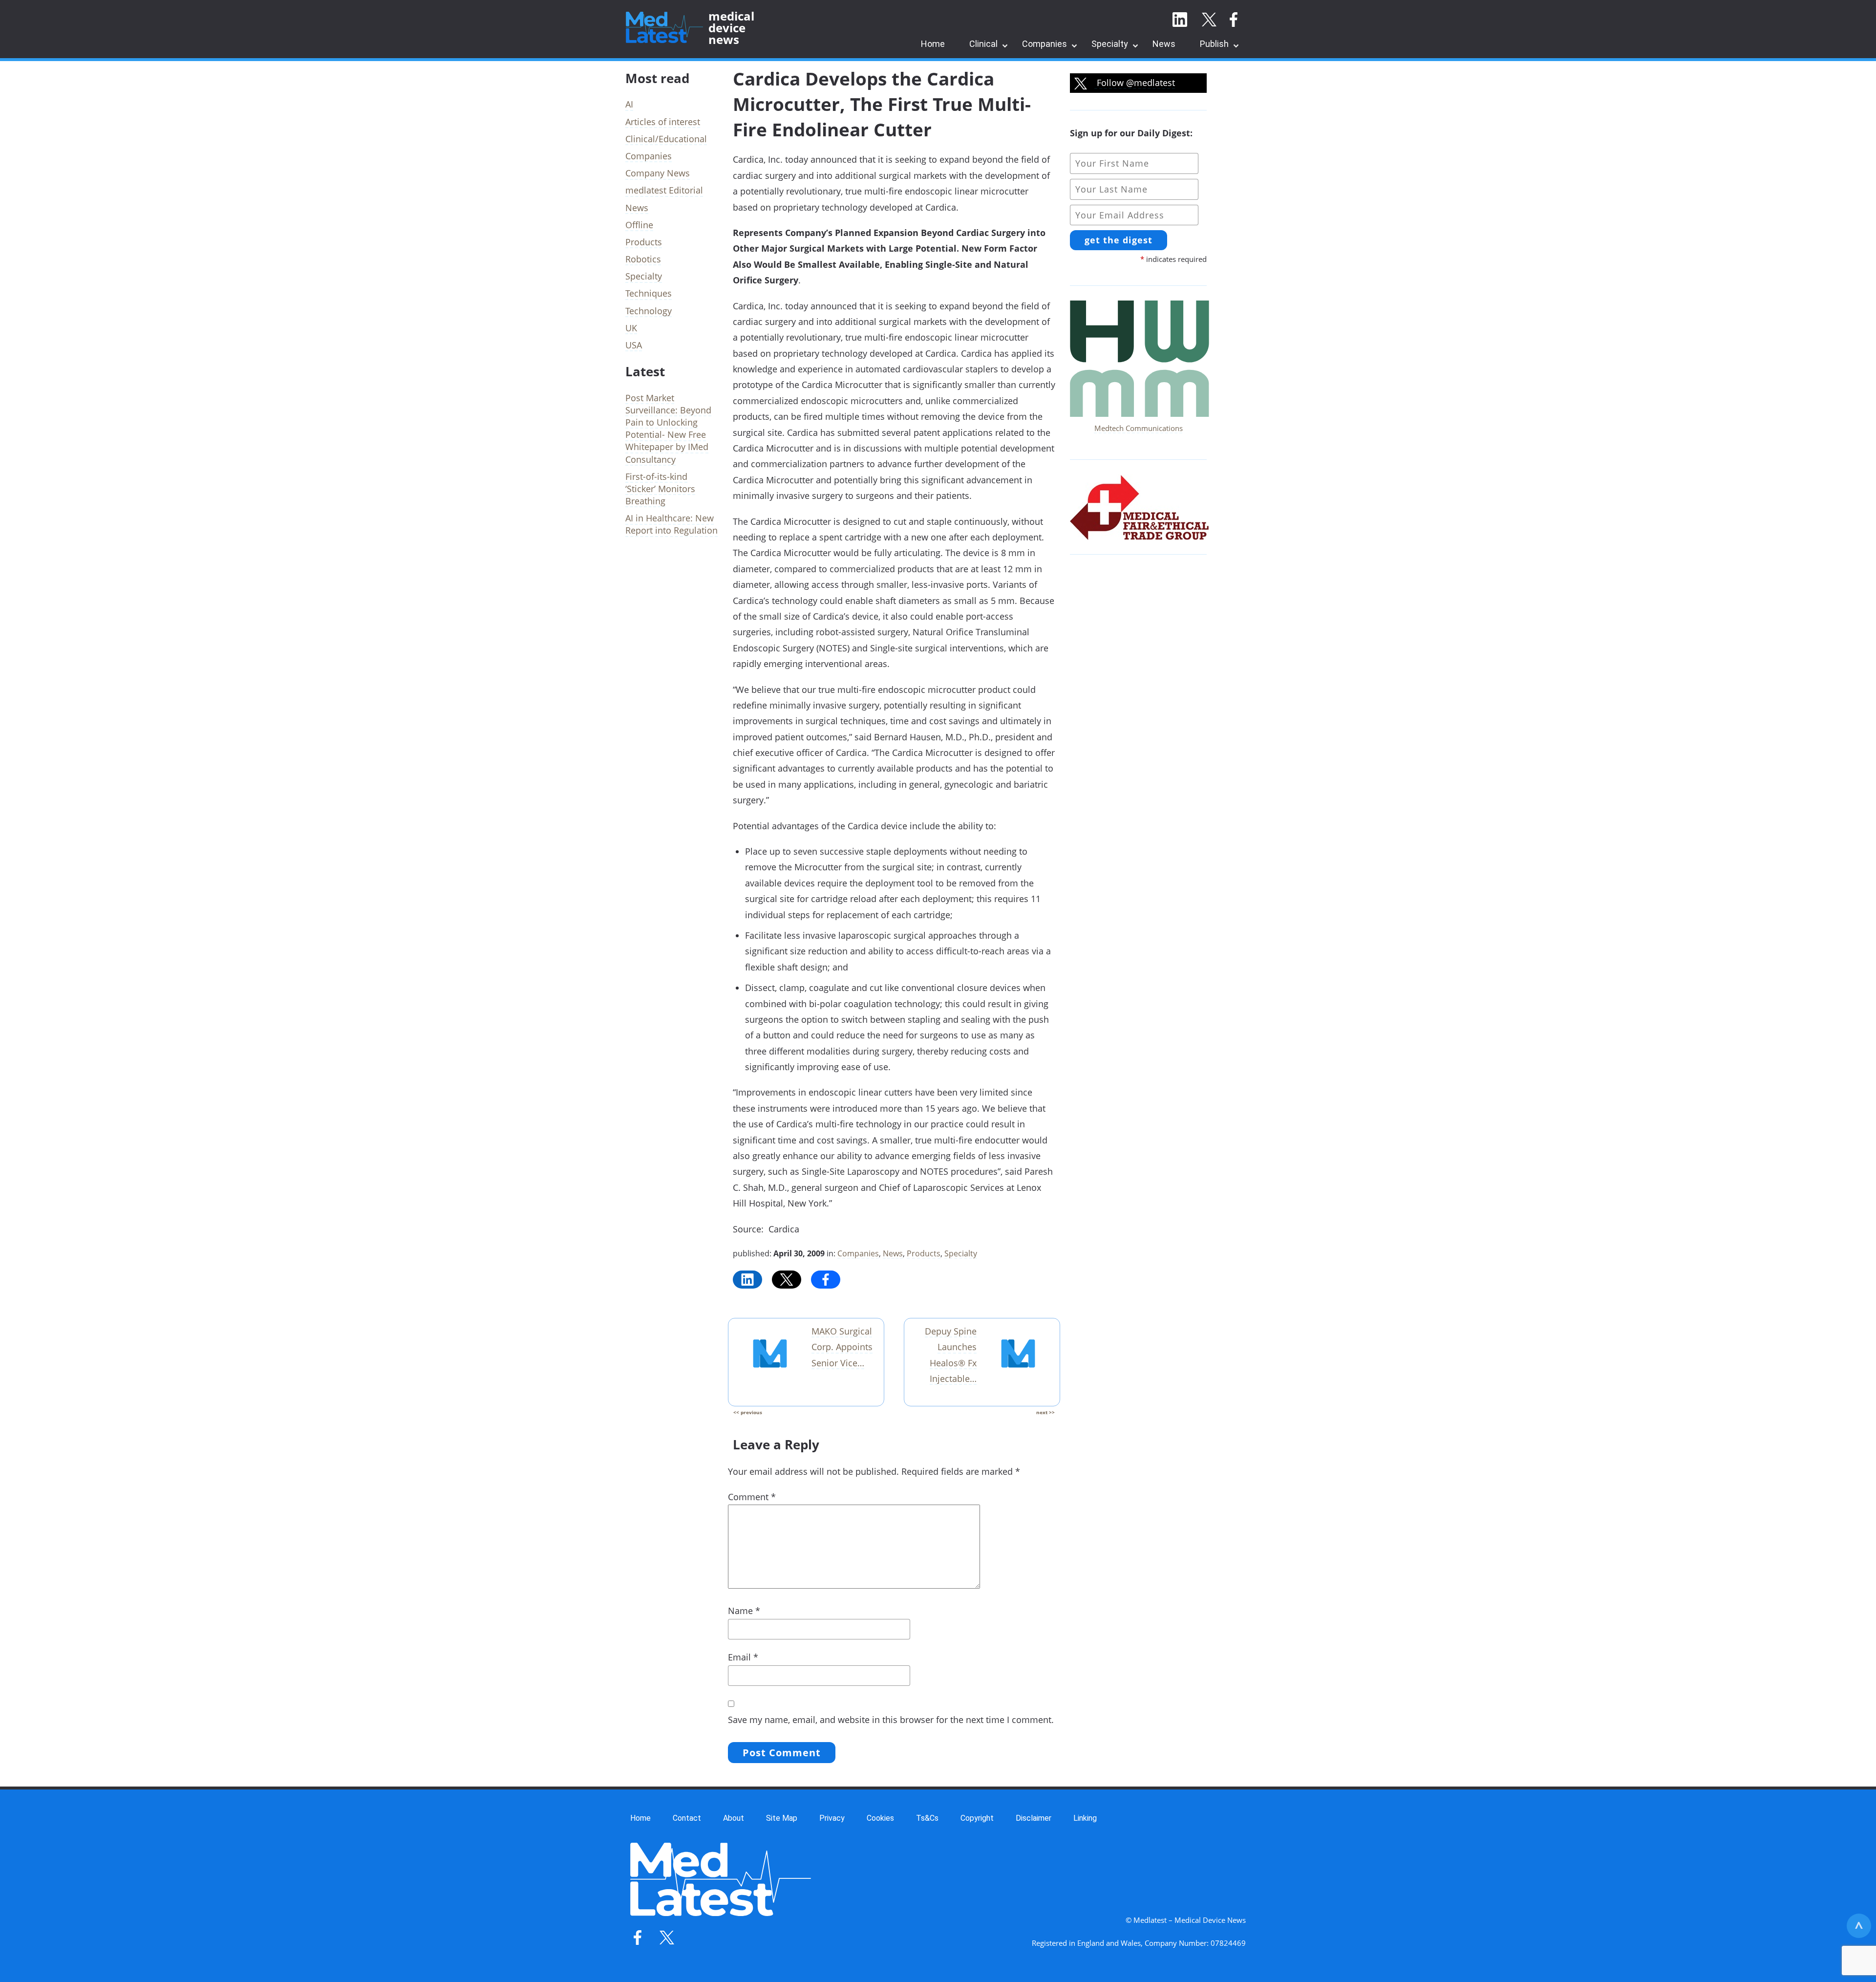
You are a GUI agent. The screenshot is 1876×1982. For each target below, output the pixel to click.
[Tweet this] (787, 1280)
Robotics (643, 259)
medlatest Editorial (664, 190)
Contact (687, 1818)
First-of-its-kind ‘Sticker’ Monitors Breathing (660, 489)
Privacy (832, 1818)
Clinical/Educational (666, 139)
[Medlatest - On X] (1209, 20)
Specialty (1110, 44)
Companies (1045, 44)
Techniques (649, 293)
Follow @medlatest (1135, 83)
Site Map (782, 1818)
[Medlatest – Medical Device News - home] (664, 28)
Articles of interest (663, 122)
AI (629, 104)
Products (924, 1253)
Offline (639, 225)
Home (933, 44)
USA (634, 345)
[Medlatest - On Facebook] (1234, 20)
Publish (1214, 44)
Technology (649, 311)
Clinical (983, 44)
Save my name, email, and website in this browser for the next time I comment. (891, 1720)
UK (631, 328)
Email (743, 1657)
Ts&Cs (927, 1818)
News (1164, 44)
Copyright (977, 1818)
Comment (752, 1497)
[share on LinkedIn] (747, 1280)
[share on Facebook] (826, 1280)
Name (744, 1611)
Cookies (880, 1818)
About (734, 1818)
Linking (1085, 1818)
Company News (658, 173)
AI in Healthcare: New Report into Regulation (672, 524)
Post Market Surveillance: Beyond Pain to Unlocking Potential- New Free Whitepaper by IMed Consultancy (668, 429)
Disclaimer (1034, 1818)
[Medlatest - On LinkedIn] (1180, 20)
